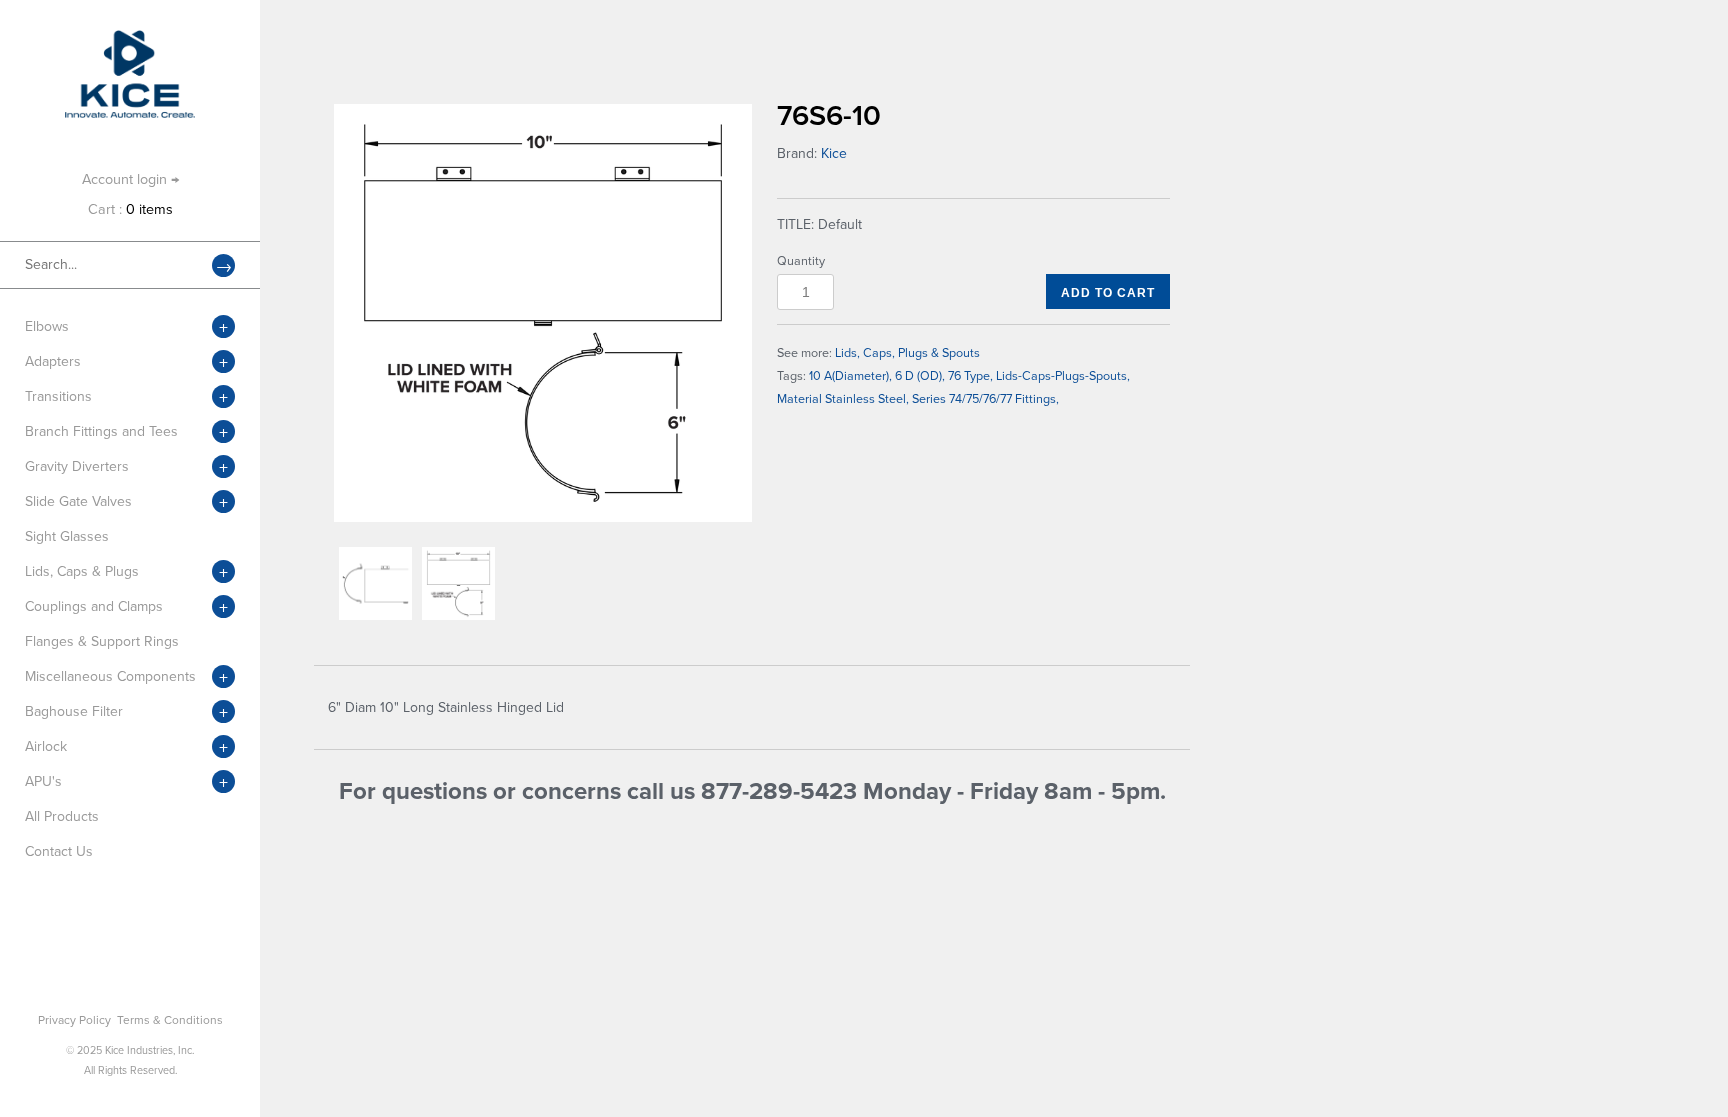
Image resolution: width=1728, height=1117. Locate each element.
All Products (62, 816)
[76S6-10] (543, 313)
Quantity (801, 261)
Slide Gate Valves (78, 501)
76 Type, (970, 376)
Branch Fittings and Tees (101, 431)
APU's (43, 781)
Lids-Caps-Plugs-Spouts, (1063, 376)
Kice (834, 153)
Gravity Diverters (77, 466)
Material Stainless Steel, (843, 399)
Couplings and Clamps (94, 606)
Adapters (53, 361)
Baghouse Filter (74, 711)
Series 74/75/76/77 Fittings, (985, 399)
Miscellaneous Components (110, 676)
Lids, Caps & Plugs (82, 571)
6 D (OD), (920, 376)
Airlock (46, 746)
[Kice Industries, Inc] (130, 39)
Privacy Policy (74, 1020)
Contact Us (59, 851)
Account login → (130, 179)
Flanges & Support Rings (102, 641)
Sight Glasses (67, 536)
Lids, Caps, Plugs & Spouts (907, 353)
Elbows (47, 326)
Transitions (58, 396)
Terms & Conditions (170, 1020)
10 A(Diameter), (850, 376)
